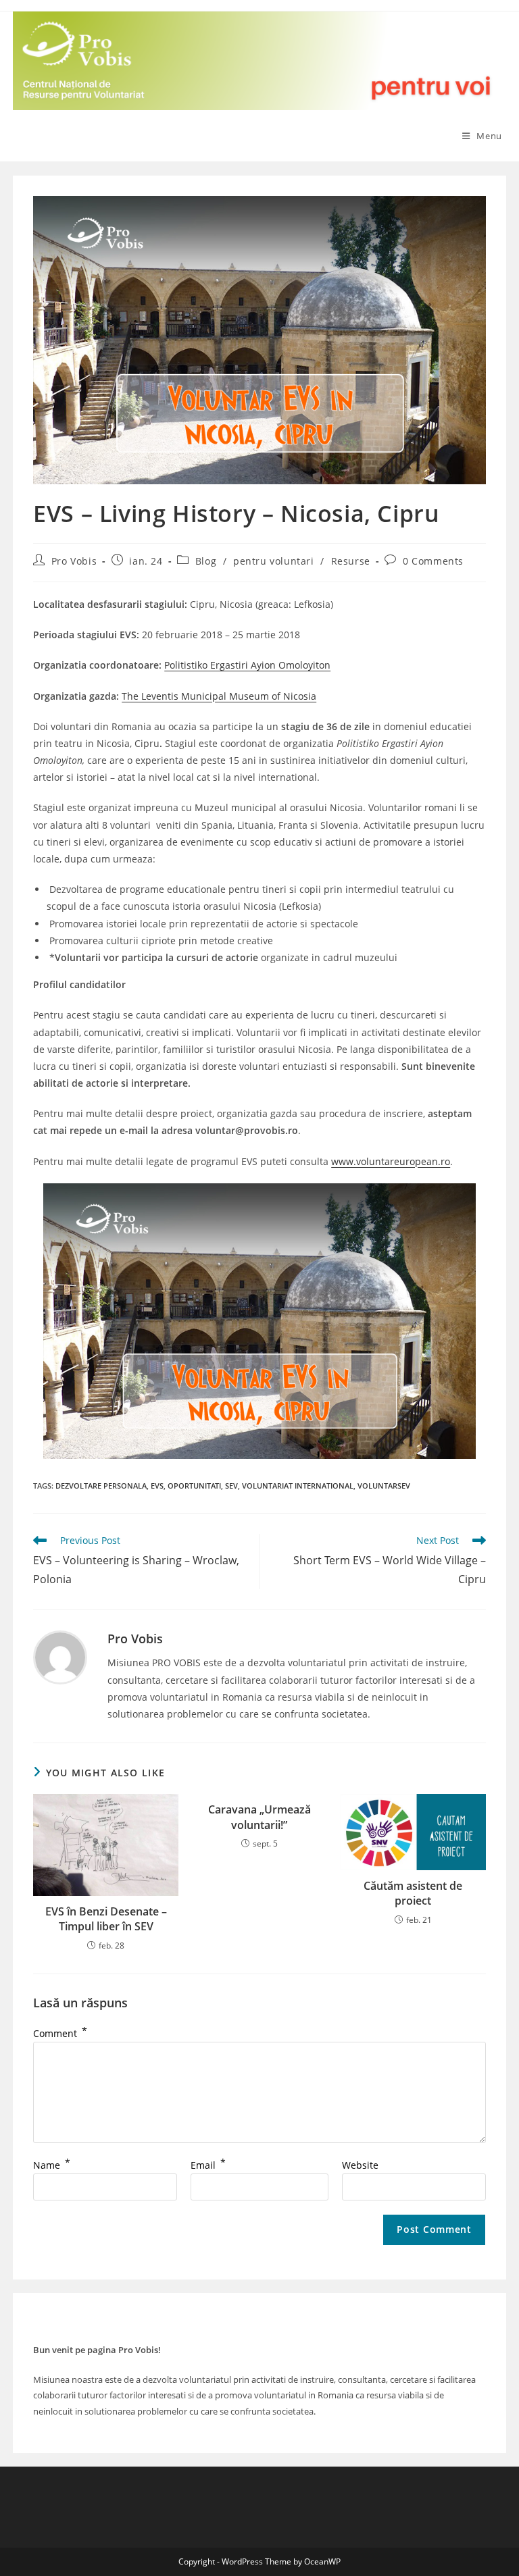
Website (360, 2165)
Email (208, 2165)
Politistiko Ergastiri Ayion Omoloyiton (247, 665)
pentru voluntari (274, 561)
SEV (231, 1486)
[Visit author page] (60, 1656)
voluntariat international (298, 1486)
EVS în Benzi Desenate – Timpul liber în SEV (106, 1919)
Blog (206, 561)
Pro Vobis (74, 561)
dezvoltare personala (101, 1486)
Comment (60, 2033)
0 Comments (433, 561)
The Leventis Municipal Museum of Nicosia (219, 696)
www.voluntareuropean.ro (391, 1161)
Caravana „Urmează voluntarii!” (259, 1817)
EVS (157, 1486)
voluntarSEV (384, 1486)
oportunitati (194, 1486)
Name (52, 2165)
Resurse (351, 561)
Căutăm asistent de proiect (413, 1893)
